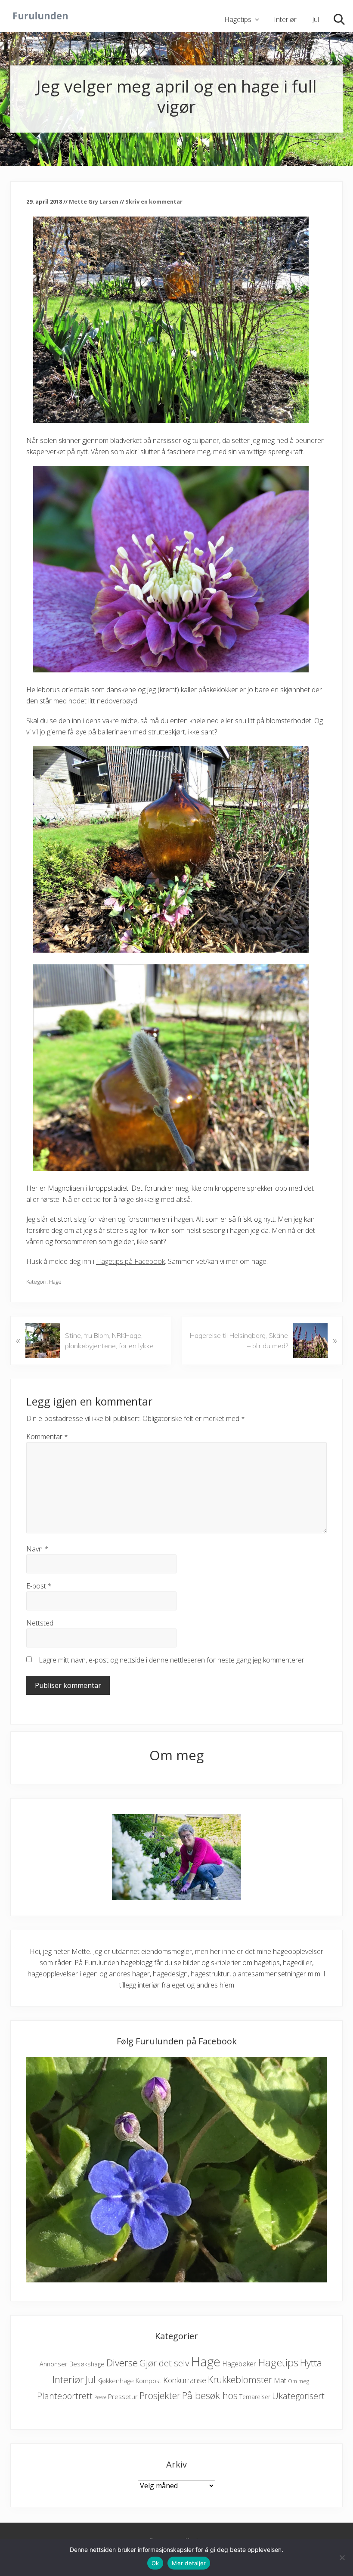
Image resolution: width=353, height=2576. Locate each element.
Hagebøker (239, 2364)
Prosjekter (160, 2395)
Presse (100, 2397)
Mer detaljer (189, 2563)
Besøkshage (87, 2364)
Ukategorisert (298, 2396)
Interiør (68, 2379)
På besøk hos (210, 2395)
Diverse (122, 2363)
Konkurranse (185, 2380)
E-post (39, 1586)
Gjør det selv (164, 2363)
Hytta (311, 2363)
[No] (342, 2557)
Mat (280, 2380)
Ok (155, 2563)
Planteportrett (65, 2396)
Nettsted (40, 1623)
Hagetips (278, 2362)
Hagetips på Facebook (130, 1261)
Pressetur (123, 2396)
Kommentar (47, 1437)
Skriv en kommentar (154, 201)
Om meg (299, 2381)
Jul (91, 2379)
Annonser (54, 2364)
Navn (37, 1549)
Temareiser (255, 2397)
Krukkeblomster (240, 2379)
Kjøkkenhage (116, 2381)
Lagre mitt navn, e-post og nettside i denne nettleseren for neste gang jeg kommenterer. (172, 1660)
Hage (55, 1282)
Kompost (149, 2381)
